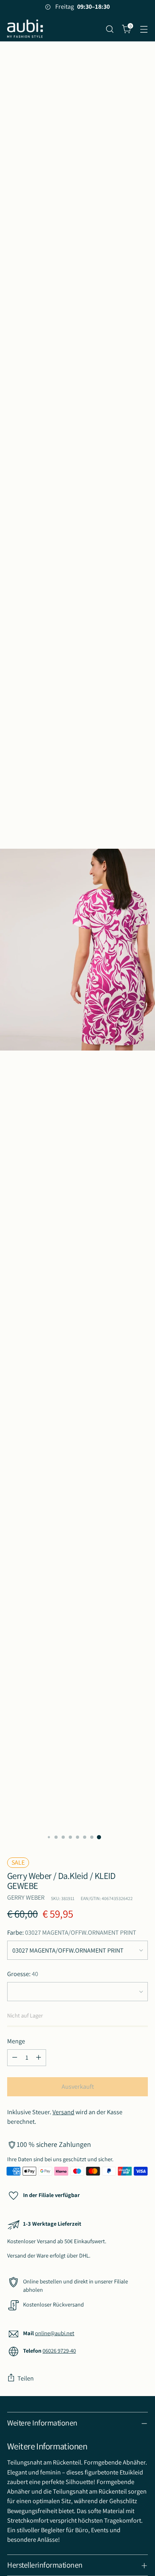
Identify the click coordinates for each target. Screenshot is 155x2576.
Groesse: (23, 1974)
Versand (63, 2112)
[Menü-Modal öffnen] (144, 29)
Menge (16, 2041)
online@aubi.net (55, 2333)
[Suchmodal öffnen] (109, 29)
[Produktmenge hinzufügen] (39, 2058)
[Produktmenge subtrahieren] (15, 2058)
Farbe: (72, 1932)
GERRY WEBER (26, 1897)
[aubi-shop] (25, 29)
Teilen (26, 2378)
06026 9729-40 (59, 2350)
